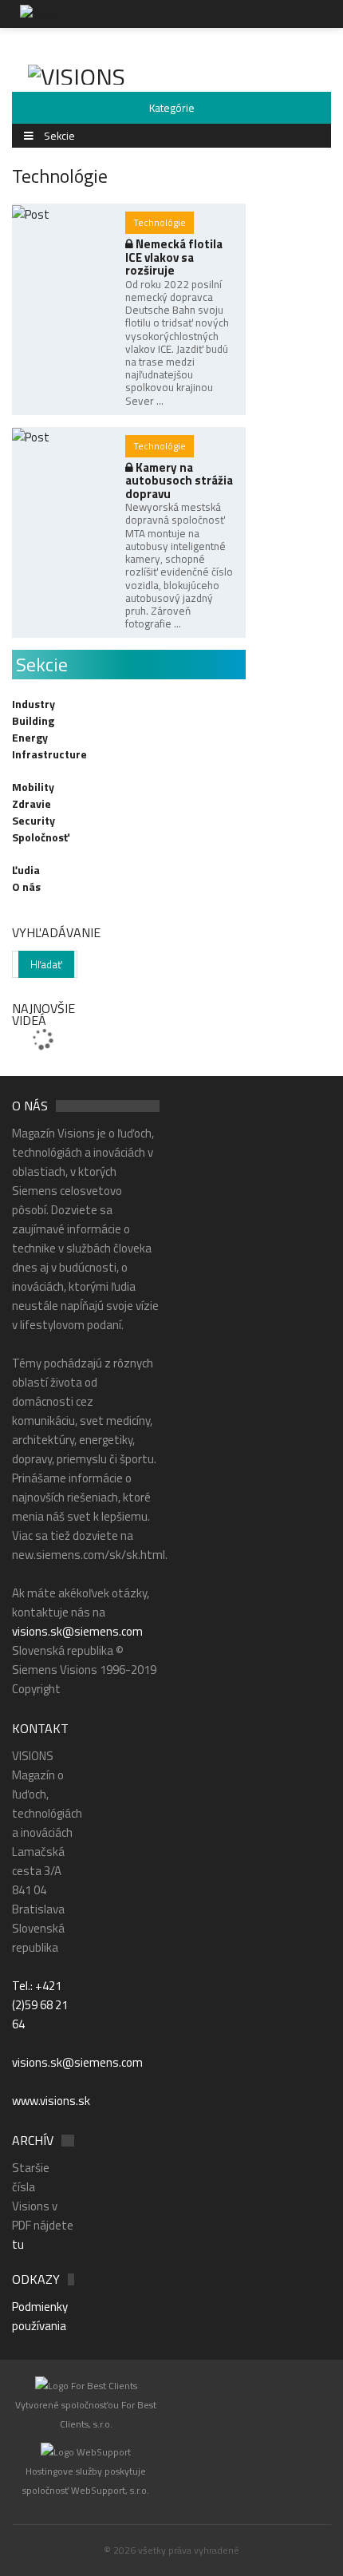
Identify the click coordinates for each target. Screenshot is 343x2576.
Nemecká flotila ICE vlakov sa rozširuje (174, 257)
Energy (30, 737)
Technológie (160, 222)
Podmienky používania (40, 2316)
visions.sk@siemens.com (77, 1631)
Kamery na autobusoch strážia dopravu (179, 481)
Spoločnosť (41, 837)
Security (34, 820)
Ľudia (26, 870)
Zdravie (32, 803)
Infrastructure (49, 754)
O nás (26, 886)
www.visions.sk (51, 2101)
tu (18, 2244)
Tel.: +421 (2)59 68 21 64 (40, 2005)
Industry (34, 704)
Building (33, 720)
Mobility (33, 787)
